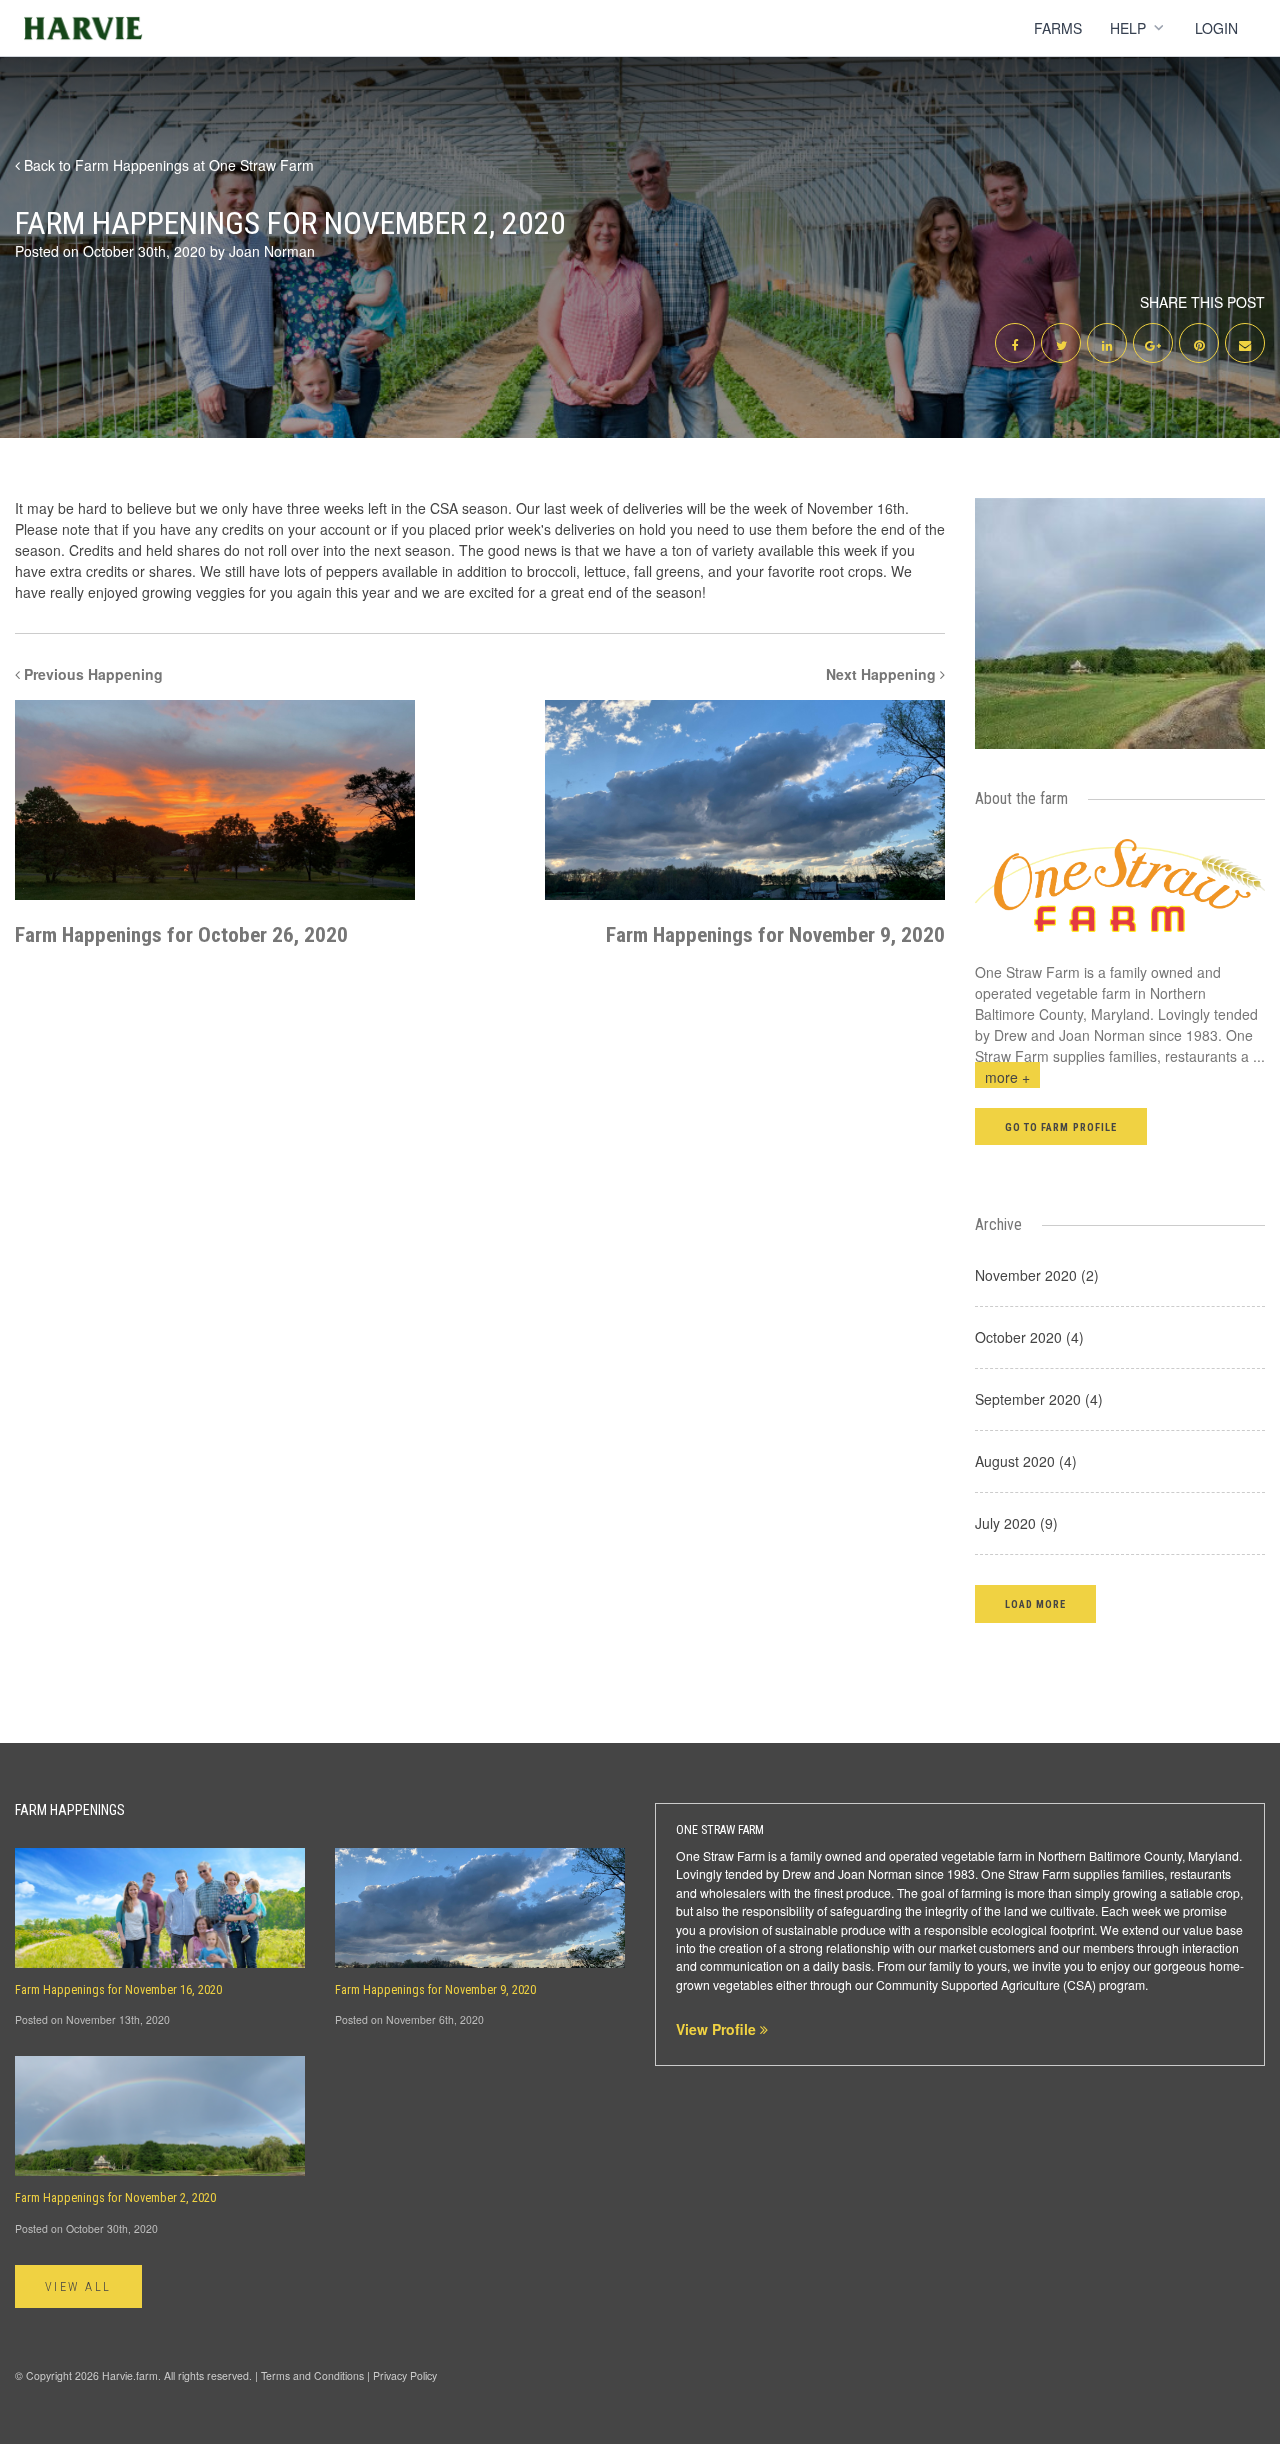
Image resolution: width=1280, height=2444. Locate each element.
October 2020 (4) (1029, 1337)
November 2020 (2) (1037, 1275)
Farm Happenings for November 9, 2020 (435, 1990)
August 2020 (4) (1026, 1461)
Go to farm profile (1061, 1127)
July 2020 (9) (1016, 1523)
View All (78, 2287)
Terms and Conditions (312, 2375)
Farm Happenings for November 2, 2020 (115, 2198)
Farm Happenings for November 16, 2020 (118, 1990)
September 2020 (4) (1039, 1399)
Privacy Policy (405, 2375)
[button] (1035, 1603)
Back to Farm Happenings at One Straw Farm (167, 165)
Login (1216, 28)
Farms (1058, 28)
